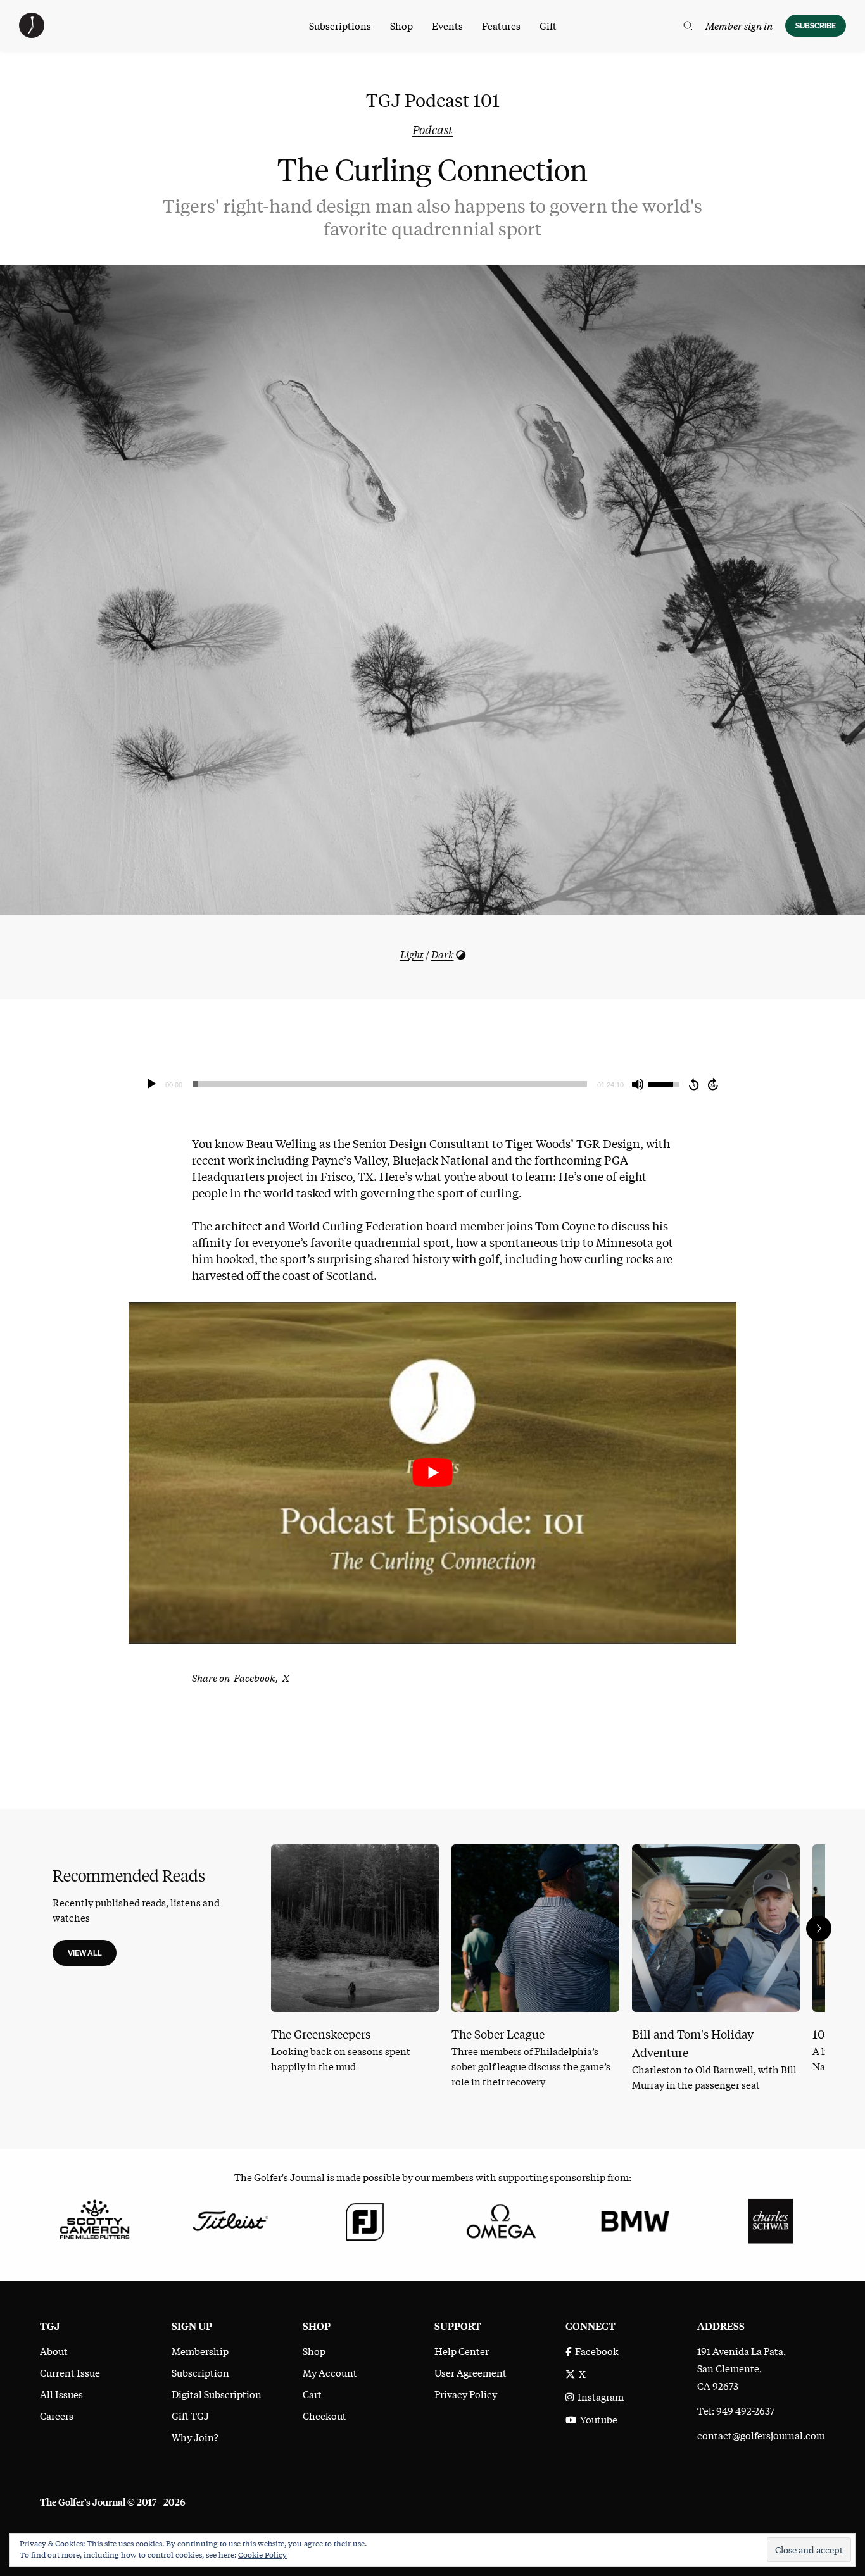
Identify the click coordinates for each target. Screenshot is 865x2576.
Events (447, 25)
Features (501, 25)
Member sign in (739, 25)
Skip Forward (714, 1084)
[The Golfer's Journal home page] (32, 34)
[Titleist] (230, 2219)
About (54, 2351)
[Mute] (638, 1084)
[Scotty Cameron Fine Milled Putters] (95, 2219)
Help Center (462, 2351)
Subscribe (816, 26)
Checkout (325, 2415)
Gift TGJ (190, 2415)
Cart (312, 2394)
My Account (330, 2372)
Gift (548, 25)
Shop (401, 25)
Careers (57, 2415)
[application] (432, 1084)
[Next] (819, 1929)
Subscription (200, 2372)
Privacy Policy (466, 2394)
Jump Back (693, 1084)
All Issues (61, 2394)
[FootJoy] (365, 2219)
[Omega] (500, 2219)
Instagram (599, 2396)
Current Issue (70, 2372)
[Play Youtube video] (432, 1473)
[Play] (151, 1084)
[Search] (688, 26)
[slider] (390, 1084)
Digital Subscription (217, 2394)
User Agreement (470, 2372)
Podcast (432, 129)
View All (85, 1953)
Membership (200, 2351)
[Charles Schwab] (770, 2219)
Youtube (597, 2419)
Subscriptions (340, 25)
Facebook (595, 2351)
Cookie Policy (262, 2554)
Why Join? (195, 2437)
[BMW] (635, 2219)
